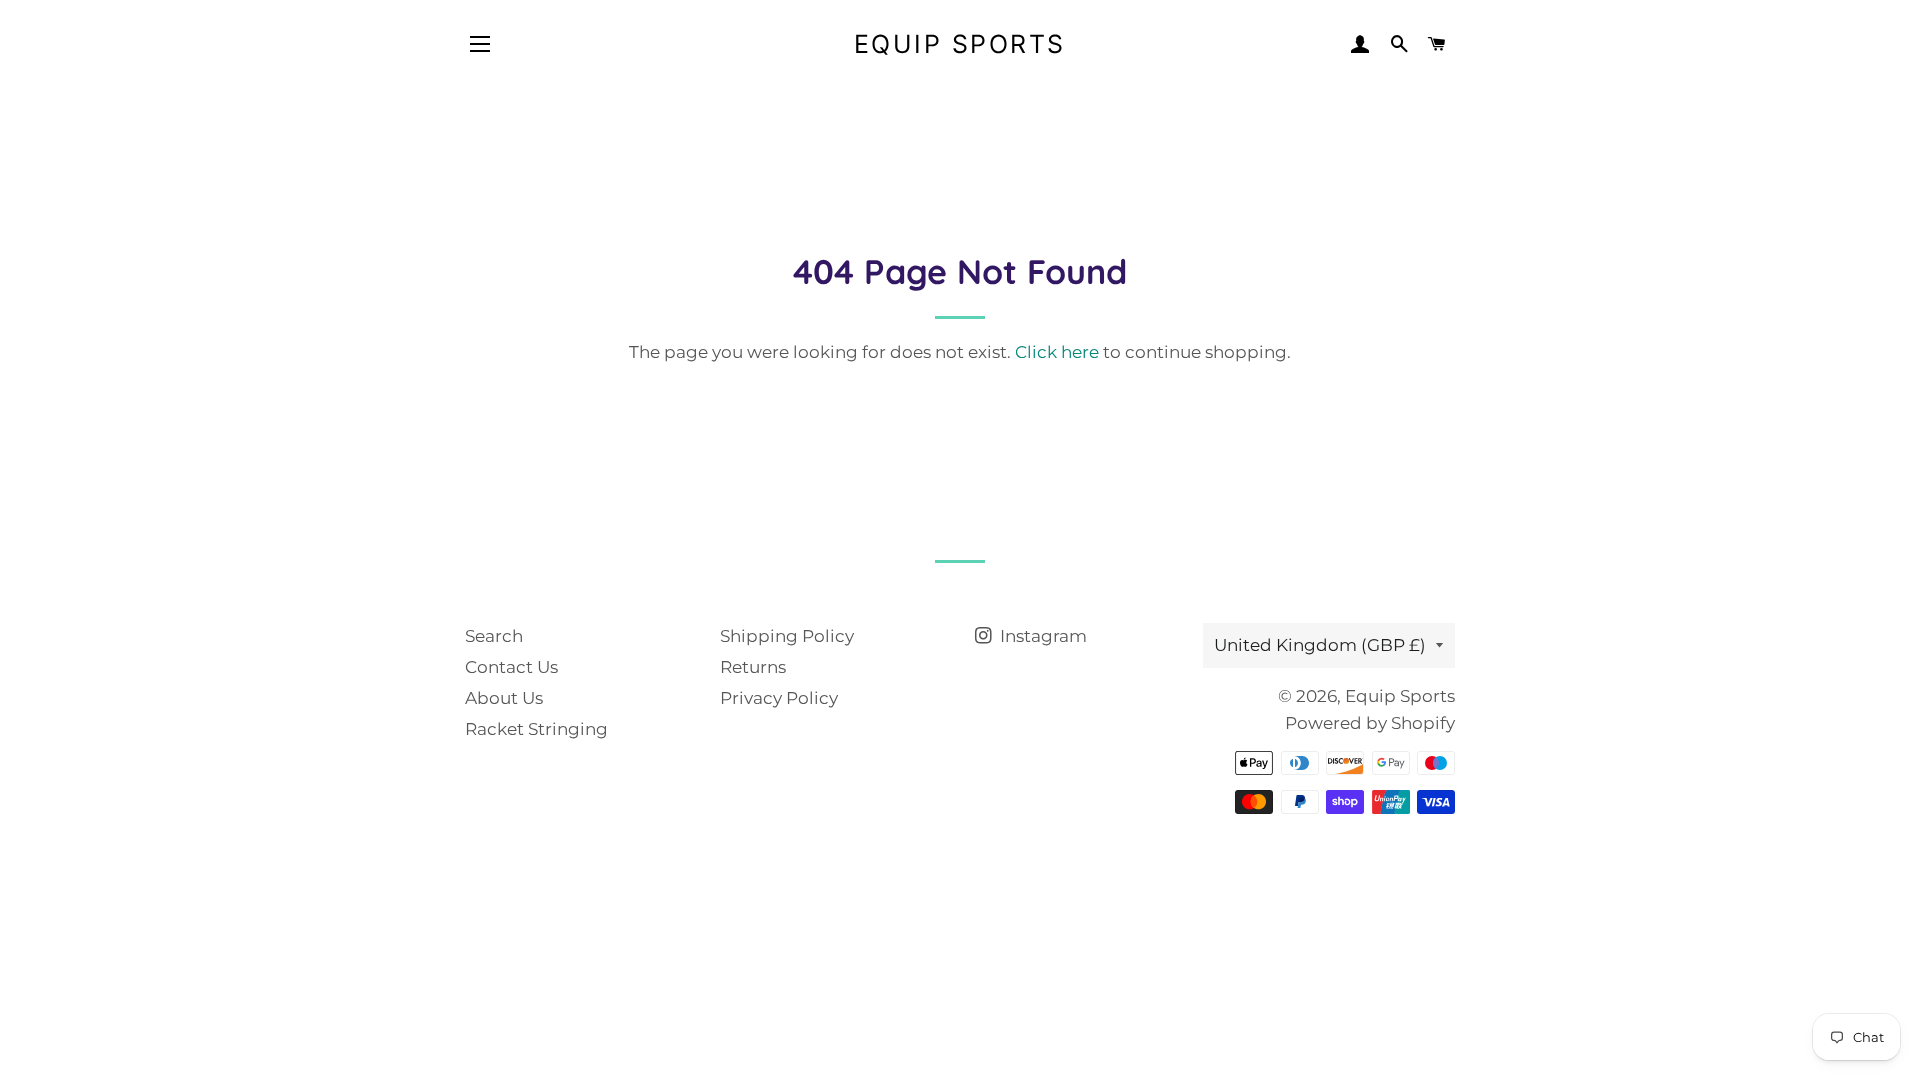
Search (494, 636)
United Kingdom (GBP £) (1320, 645)
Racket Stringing (536, 729)
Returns (753, 667)
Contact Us (511, 667)
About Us (504, 698)
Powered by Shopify (1370, 723)
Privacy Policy (779, 698)
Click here (1057, 352)
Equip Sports (960, 44)
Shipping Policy (787, 636)
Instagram (1041, 636)
